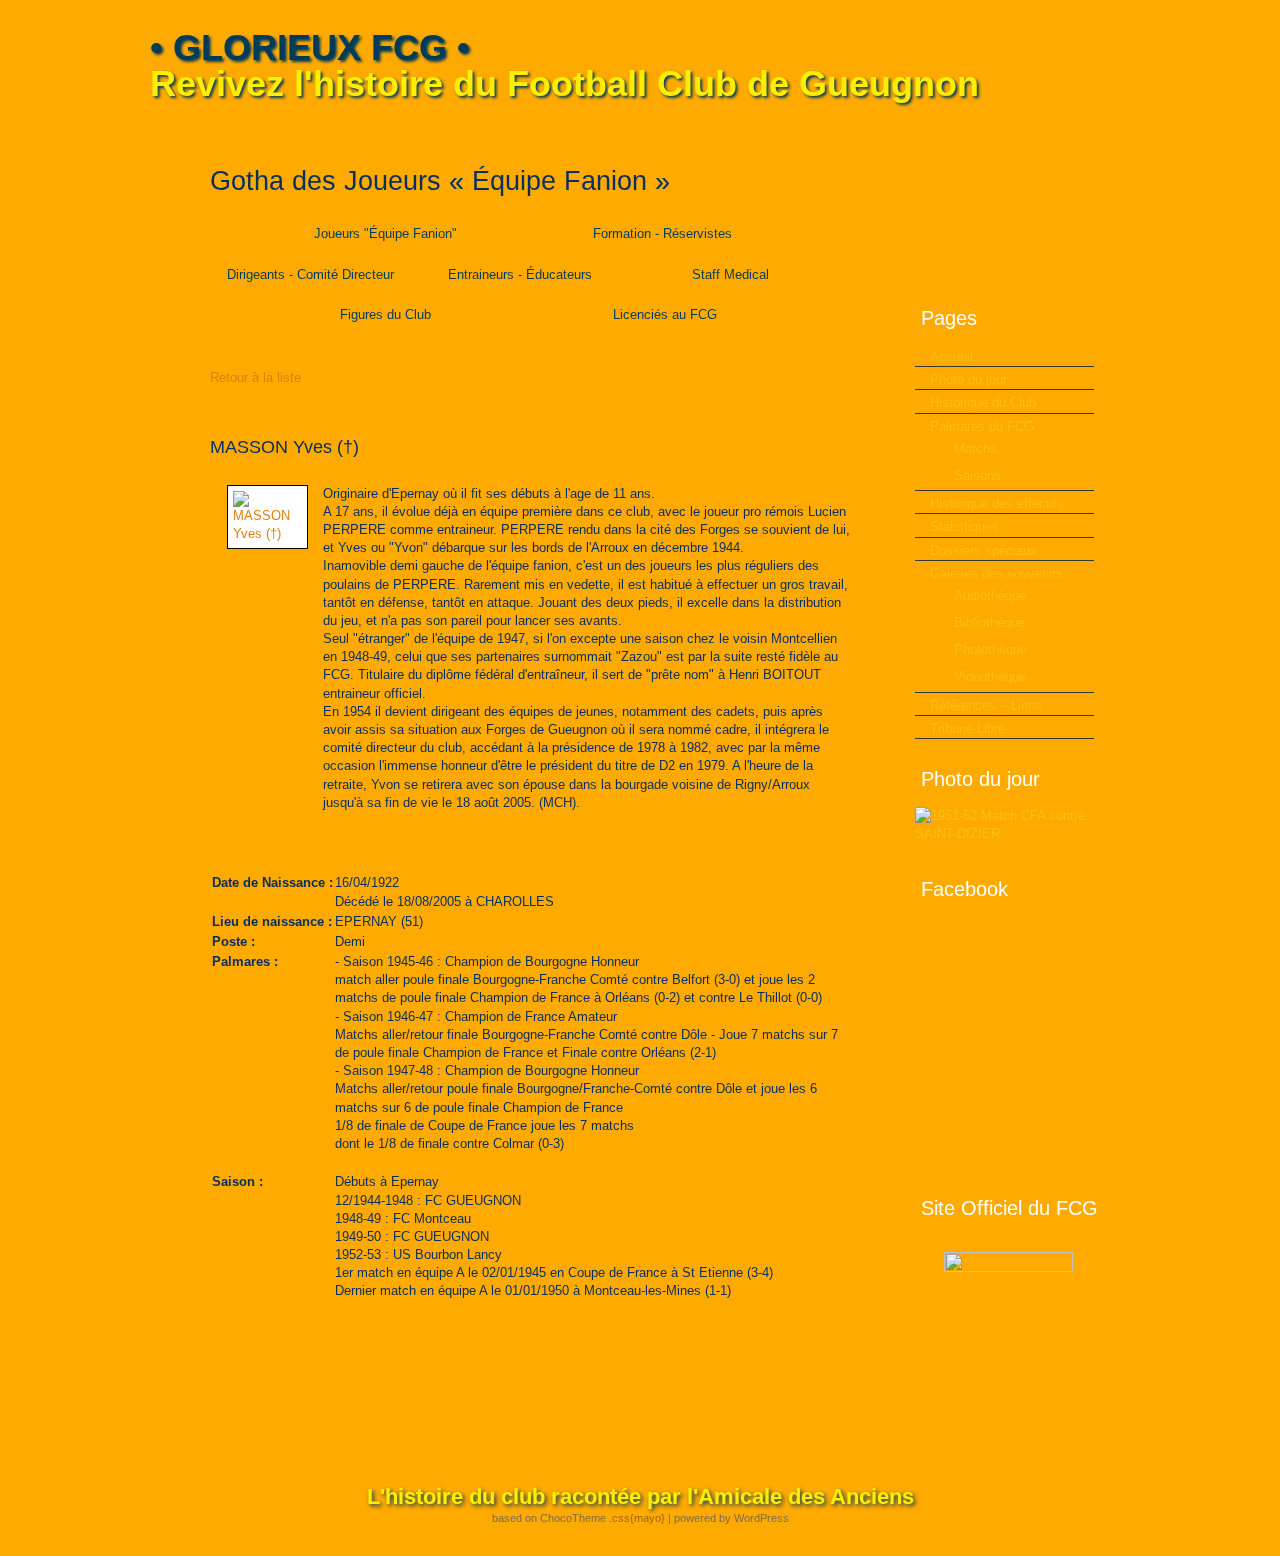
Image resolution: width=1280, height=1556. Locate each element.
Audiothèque (990, 595)
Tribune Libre (967, 728)
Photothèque (990, 649)
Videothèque (990, 676)
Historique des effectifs (997, 503)
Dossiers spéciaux (983, 550)
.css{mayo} (637, 1518)
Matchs (975, 448)
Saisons (977, 475)
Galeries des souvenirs (996, 573)
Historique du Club (983, 402)
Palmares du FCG (982, 426)
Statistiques (964, 526)
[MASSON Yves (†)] (267, 533)
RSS (1117, 130)
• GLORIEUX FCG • (310, 47)
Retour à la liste (255, 377)
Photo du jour (968, 379)
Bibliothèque (989, 622)
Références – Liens (986, 705)
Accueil (951, 356)
